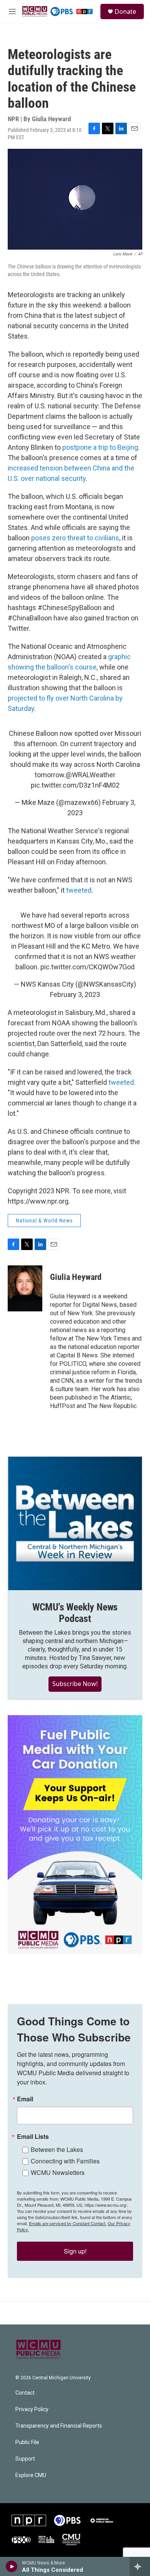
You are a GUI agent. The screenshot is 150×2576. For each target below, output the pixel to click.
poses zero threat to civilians (75, 538)
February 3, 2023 (75, 994)
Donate (125, 12)
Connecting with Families (65, 2161)
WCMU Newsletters (58, 2172)
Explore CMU (31, 2475)
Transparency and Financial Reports (59, 2426)
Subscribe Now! (75, 1684)
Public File (27, 2442)
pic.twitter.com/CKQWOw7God (87, 967)
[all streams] (140, 2566)
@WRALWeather (91, 775)
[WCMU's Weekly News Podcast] (75, 1523)
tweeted (79, 890)
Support (25, 2459)
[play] (12, 2566)
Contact (25, 2393)
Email (25, 2099)
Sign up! (75, 2251)
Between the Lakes (57, 2149)
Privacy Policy (32, 2409)
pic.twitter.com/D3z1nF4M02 (75, 785)
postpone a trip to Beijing (100, 447)
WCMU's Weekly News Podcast (75, 1613)
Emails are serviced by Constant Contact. (68, 2223)
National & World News (44, 1221)
